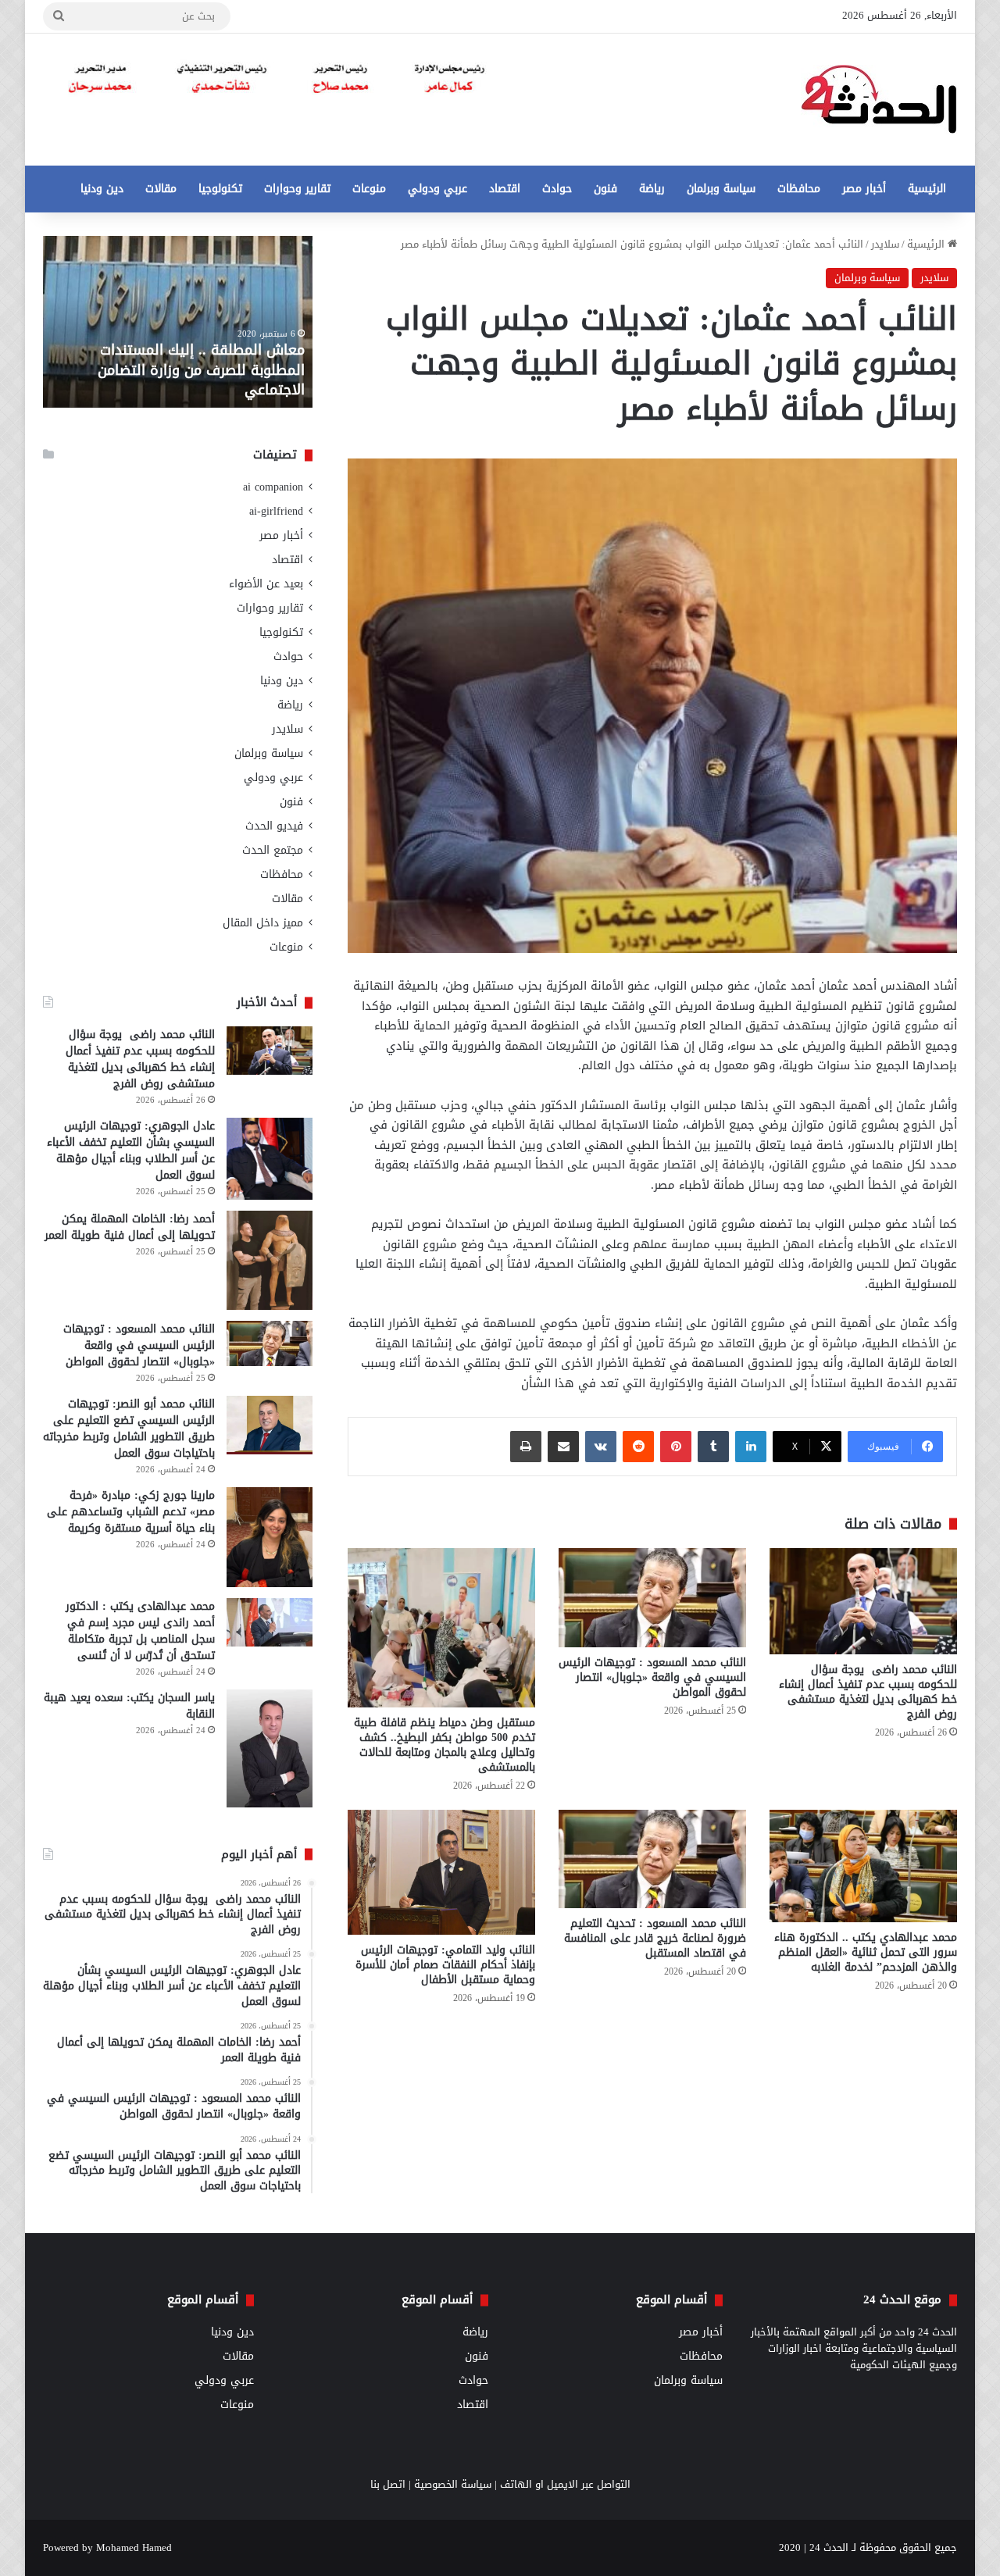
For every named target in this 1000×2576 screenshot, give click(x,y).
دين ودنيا (102, 189)
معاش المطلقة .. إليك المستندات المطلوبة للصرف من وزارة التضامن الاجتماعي (201, 369)
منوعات (369, 189)
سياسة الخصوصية (453, 2484)
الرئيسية (927, 189)
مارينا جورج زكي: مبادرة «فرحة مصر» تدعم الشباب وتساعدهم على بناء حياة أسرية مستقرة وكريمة (131, 1512)
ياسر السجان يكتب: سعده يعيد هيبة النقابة (129, 1706)
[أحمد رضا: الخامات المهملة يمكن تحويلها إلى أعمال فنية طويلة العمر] (270, 1260)
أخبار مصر (864, 189)
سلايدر (885, 244)
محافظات (799, 189)
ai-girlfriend (276, 511)
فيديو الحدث (274, 826)
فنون (605, 189)
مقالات (161, 189)
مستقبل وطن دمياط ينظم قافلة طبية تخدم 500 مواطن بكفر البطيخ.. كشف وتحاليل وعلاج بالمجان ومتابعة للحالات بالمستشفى (445, 1745)
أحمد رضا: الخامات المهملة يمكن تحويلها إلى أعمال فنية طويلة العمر (130, 1227)
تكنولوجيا (220, 189)
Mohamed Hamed (134, 2547)
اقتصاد (505, 189)
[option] (178, 322)
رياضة (652, 189)
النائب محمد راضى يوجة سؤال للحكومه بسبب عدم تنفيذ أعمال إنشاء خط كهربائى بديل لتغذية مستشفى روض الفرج (868, 1692)
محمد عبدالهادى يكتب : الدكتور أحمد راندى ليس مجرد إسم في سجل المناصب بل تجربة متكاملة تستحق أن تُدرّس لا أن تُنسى (140, 1631)
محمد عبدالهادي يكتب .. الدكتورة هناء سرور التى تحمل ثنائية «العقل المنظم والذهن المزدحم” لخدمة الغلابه (866, 1952)
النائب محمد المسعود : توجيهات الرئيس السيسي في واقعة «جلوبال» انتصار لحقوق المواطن (652, 1677)
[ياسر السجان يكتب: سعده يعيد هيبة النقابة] (270, 1748)
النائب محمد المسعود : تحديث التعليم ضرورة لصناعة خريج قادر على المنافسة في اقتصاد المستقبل (655, 1938)
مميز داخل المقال (263, 923)
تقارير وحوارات (297, 189)
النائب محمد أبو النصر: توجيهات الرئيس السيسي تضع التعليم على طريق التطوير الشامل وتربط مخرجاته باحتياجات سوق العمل (129, 1429)
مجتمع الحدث (273, 850)
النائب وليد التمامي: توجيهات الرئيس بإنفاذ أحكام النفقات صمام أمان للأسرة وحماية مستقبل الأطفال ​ (445, 1965)
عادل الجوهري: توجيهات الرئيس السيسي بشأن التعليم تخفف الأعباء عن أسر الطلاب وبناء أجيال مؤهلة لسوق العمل (131, 1151)
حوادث (557, 189)
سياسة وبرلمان (721, 189)
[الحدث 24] (879, 100)
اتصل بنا (388, 2484)
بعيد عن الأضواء (266, 584)
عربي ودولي (437, 189)
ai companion (273, 487)
